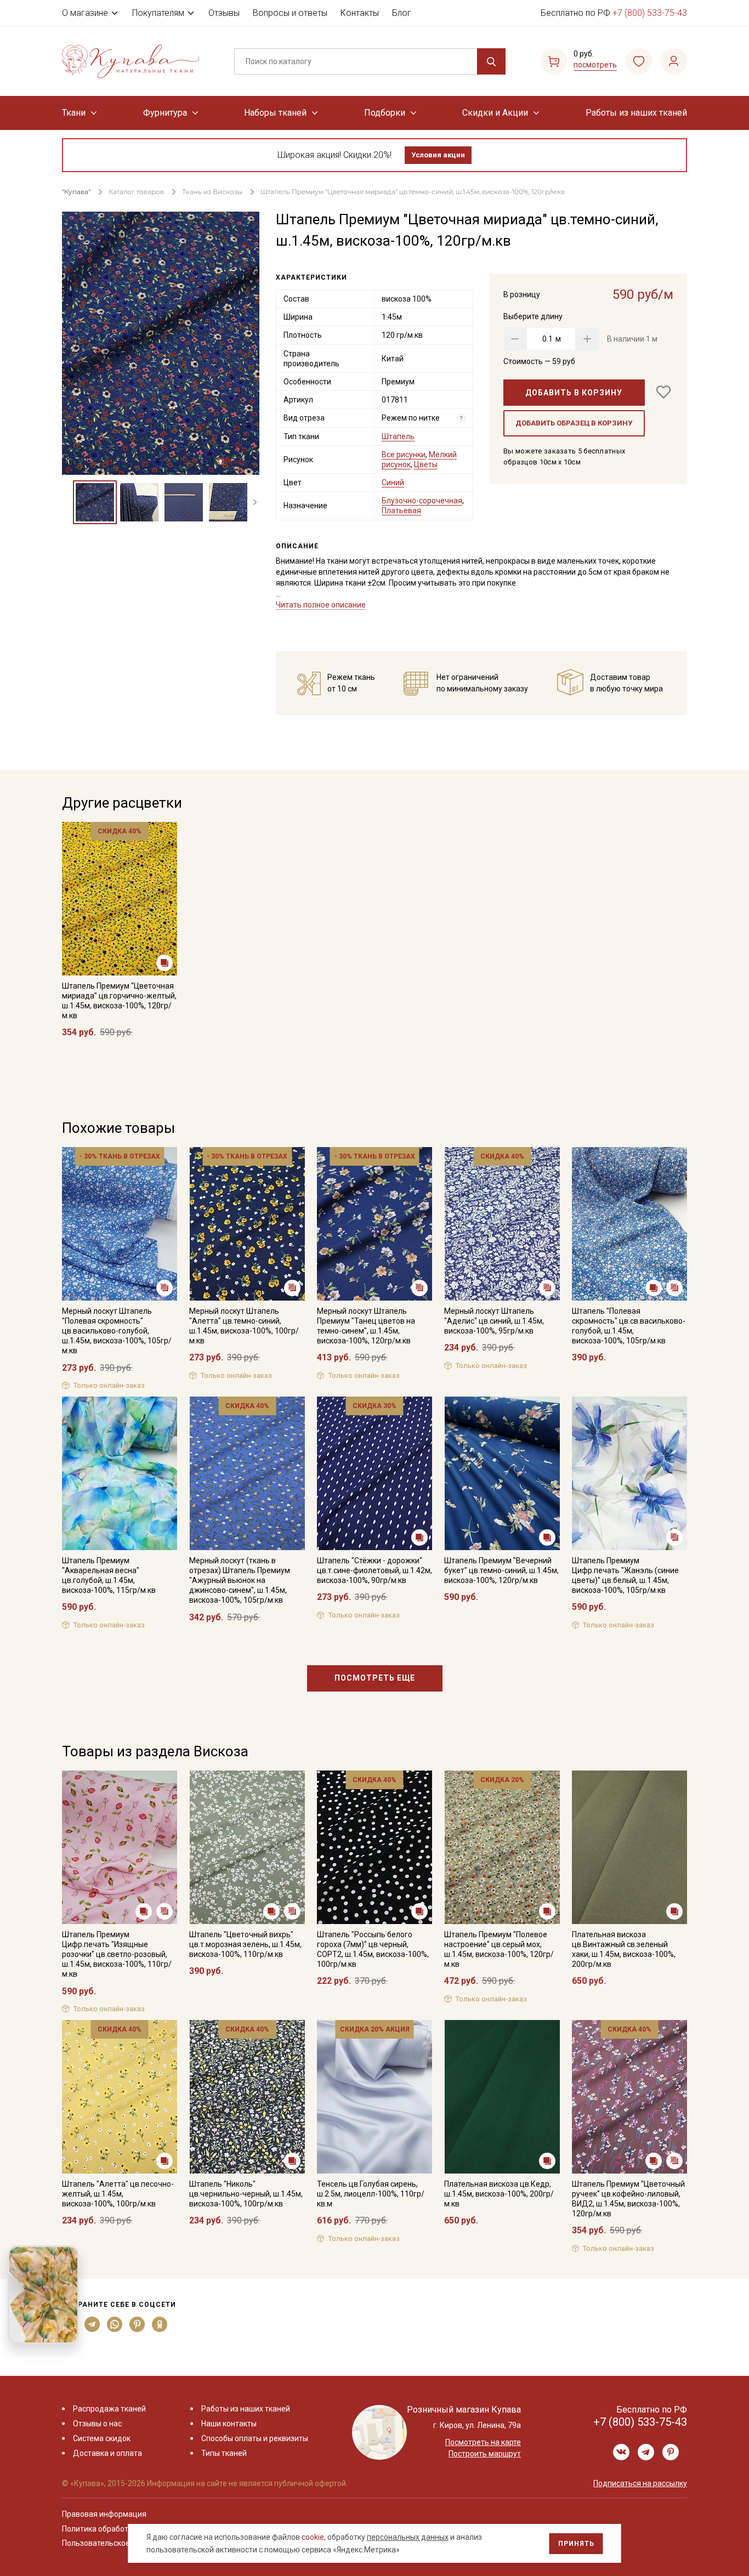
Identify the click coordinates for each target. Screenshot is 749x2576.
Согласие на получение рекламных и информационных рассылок (353, 1398)
